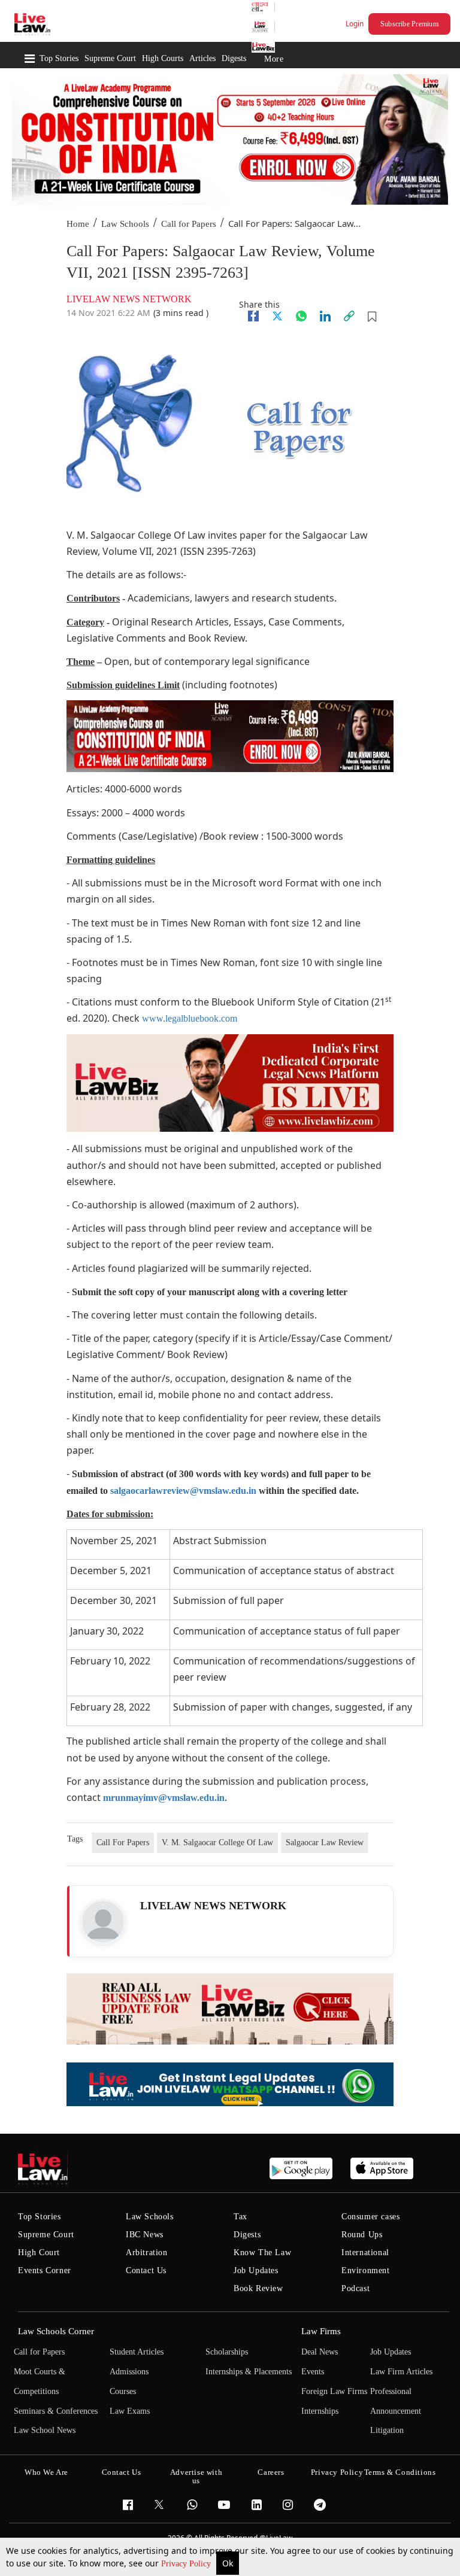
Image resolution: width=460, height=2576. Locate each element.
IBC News (145, 2235)
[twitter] (277, 316)
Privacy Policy (187, 2564)
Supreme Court (110, 58)
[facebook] (253, 316)
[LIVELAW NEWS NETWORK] (103, 1922)
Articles (202, 58)
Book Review (258, 2288)
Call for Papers (189, 224)
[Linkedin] (325, 316)
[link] (349, 316)
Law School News (45, 2430)
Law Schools (125, 224)
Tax (240, 2217)
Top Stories (59, 58)
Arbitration (147, 2253)
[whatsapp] (301, 316)
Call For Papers (123, 1843)
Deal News (320, 2352)
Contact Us (146, 2270)
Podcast (355, 2288)
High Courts (163, 58)
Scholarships (227, 2352)
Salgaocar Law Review (325, 1843)
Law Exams (130, 2411)
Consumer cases (370, 2217)
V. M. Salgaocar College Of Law (217, 1843)
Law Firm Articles (401, 2372)
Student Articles (137, 2352)
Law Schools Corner (56, 2331)
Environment (366, 2270)
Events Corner (45, 2270)
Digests (234, 58)
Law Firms (321, 2331)
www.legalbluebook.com (190, 1018)
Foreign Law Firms (334, 2391)
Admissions (129, 2372)
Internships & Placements (249, 2372)
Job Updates (256, 2270)
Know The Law (262, 2253)
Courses (123, 2391)
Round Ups (362, 2235)
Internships (320, 2411)
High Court (39, 2253)
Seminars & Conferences (56, 2411)
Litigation (387, 2430)
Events (313, 2372)
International (365, 2253)
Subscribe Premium (409, 24)
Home (78, 224)
